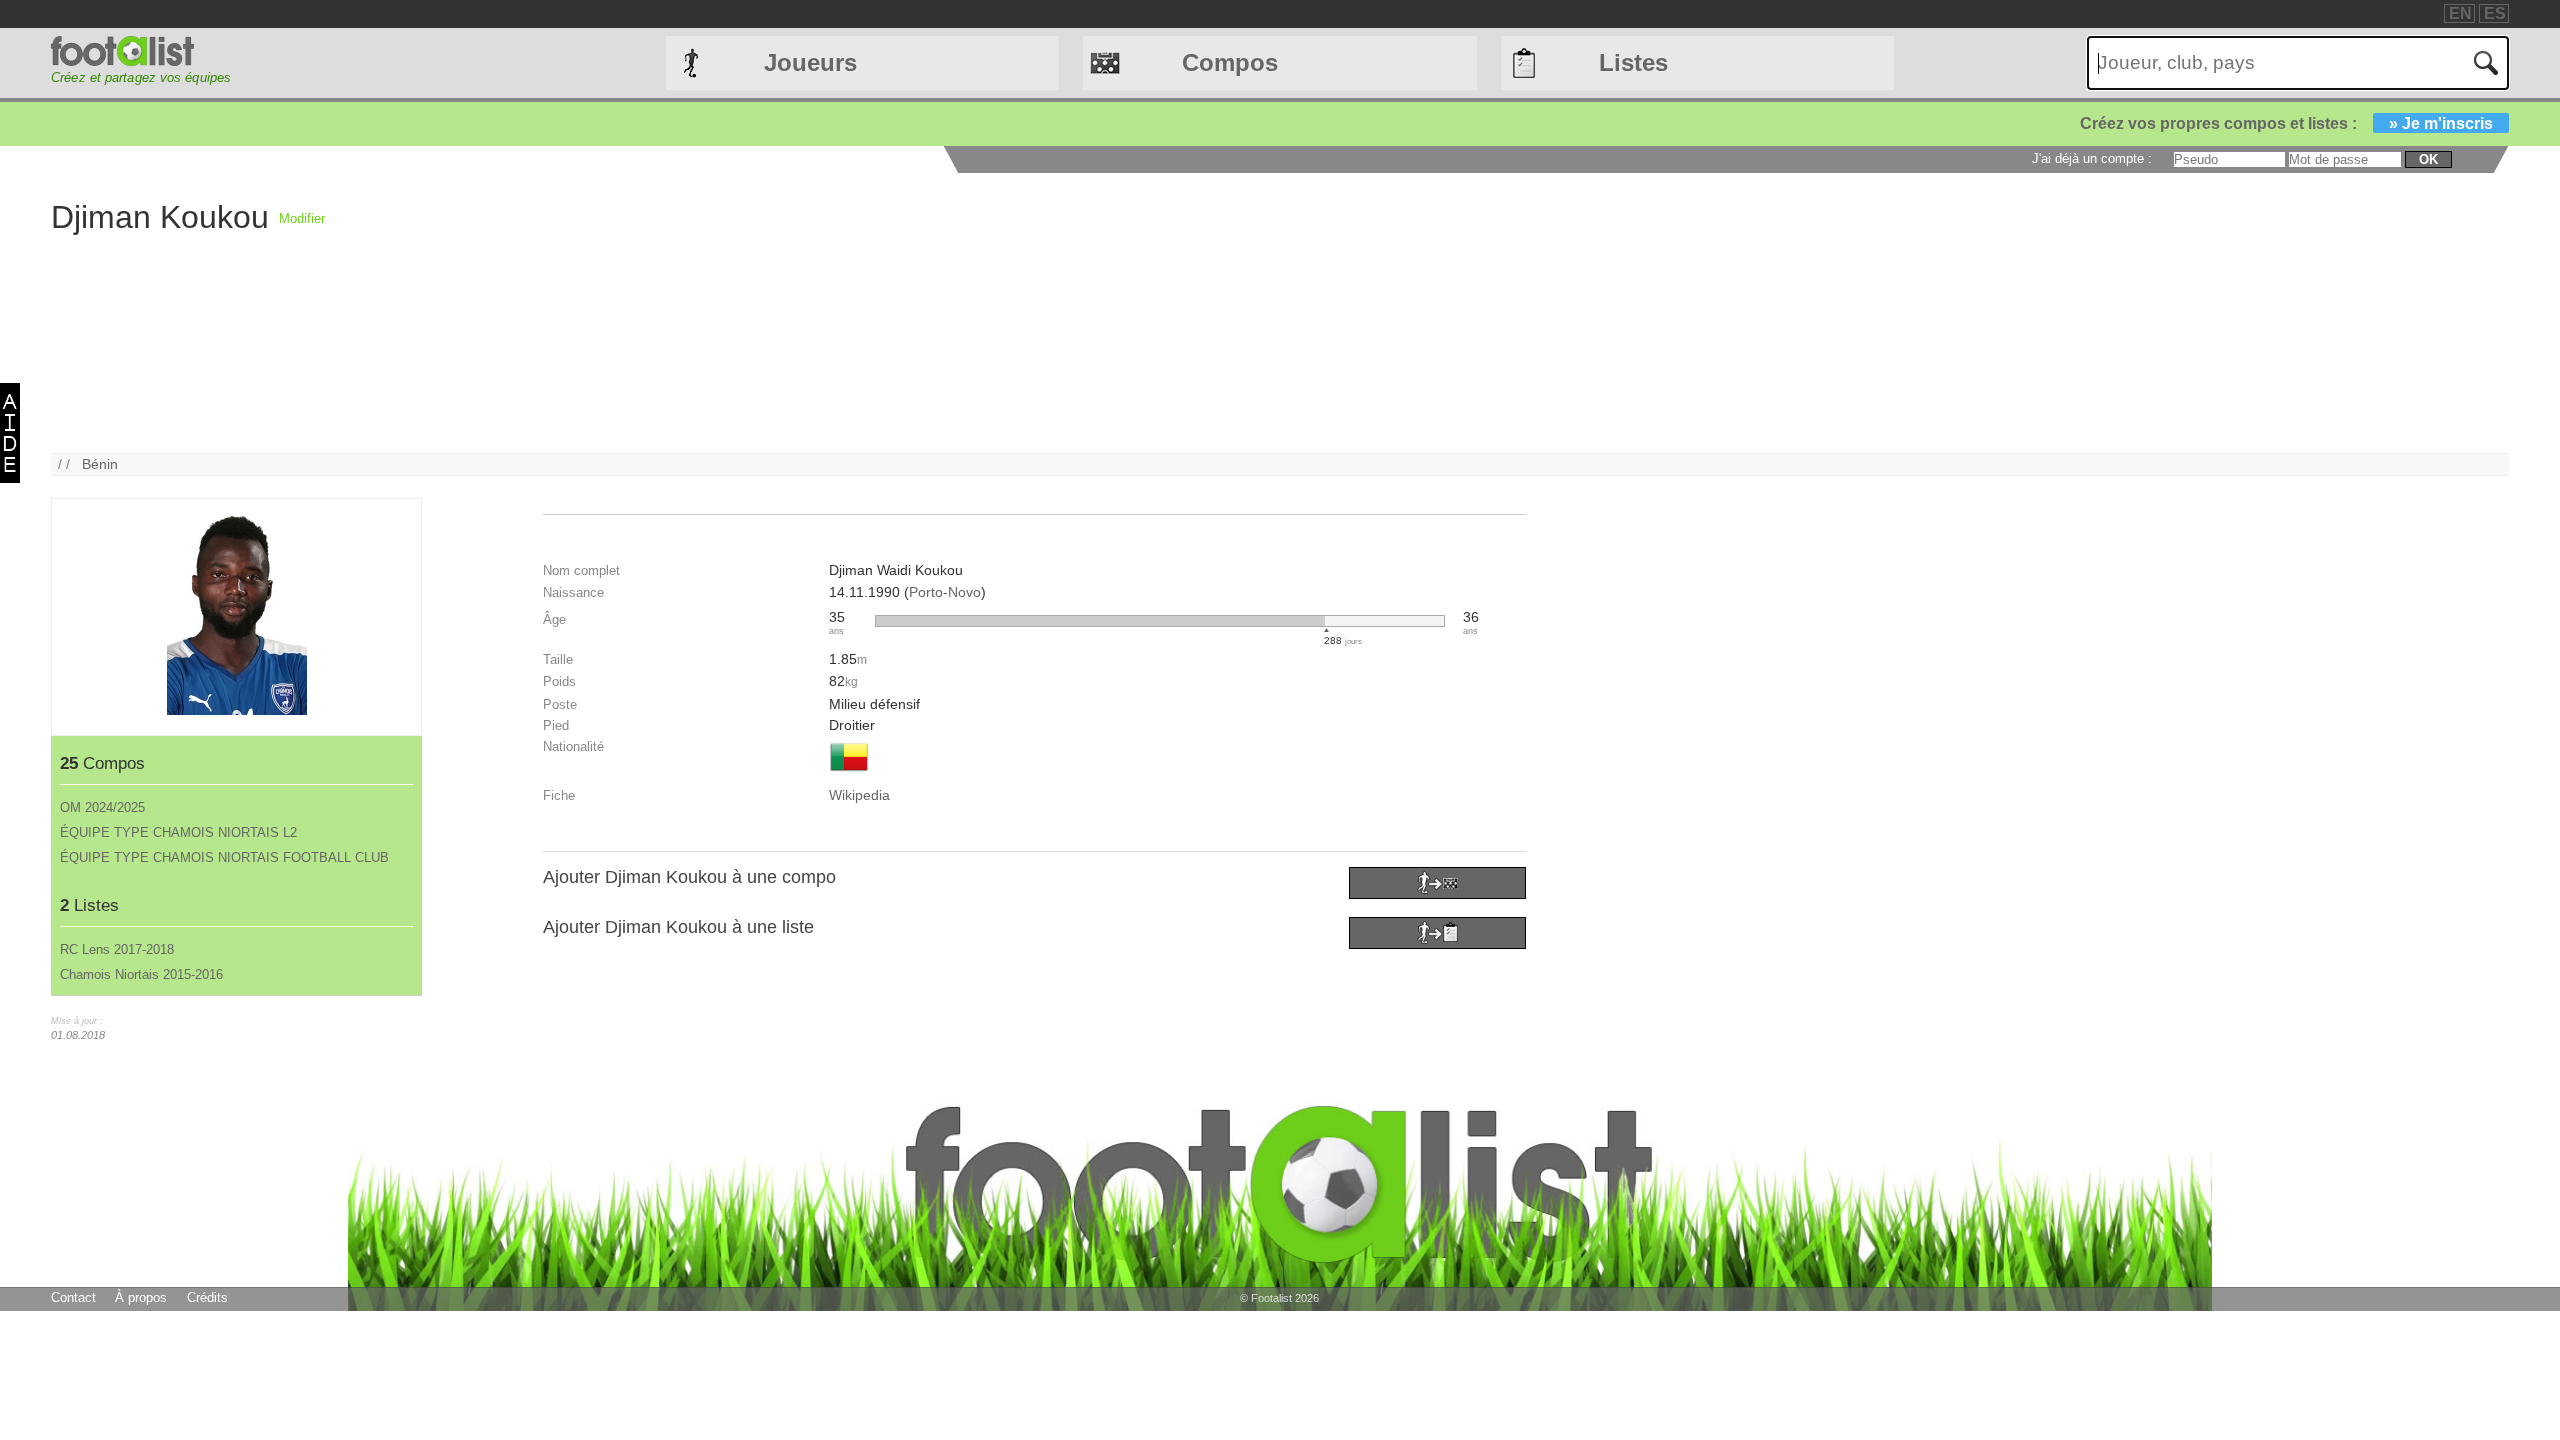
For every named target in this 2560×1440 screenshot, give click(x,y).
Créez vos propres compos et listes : (2286, 123)
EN (2460, 13)
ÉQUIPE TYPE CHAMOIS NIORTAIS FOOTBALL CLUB (224, 857)
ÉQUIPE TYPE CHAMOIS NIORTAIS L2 (178, 832)
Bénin (100, 464)
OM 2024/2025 (102, 807)
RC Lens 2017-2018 (117, 949)
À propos (141, 1297)
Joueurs (810, 62)
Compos (1230, 62)
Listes (1633, 62)
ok (2428, 159)
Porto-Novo (945, 592)
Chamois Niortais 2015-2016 (141, 974)
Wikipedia (859, 795)
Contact (73, 1297)
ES (2495, 13)
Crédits (207, 1297)
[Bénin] (849, 773)
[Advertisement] (925, 313)
